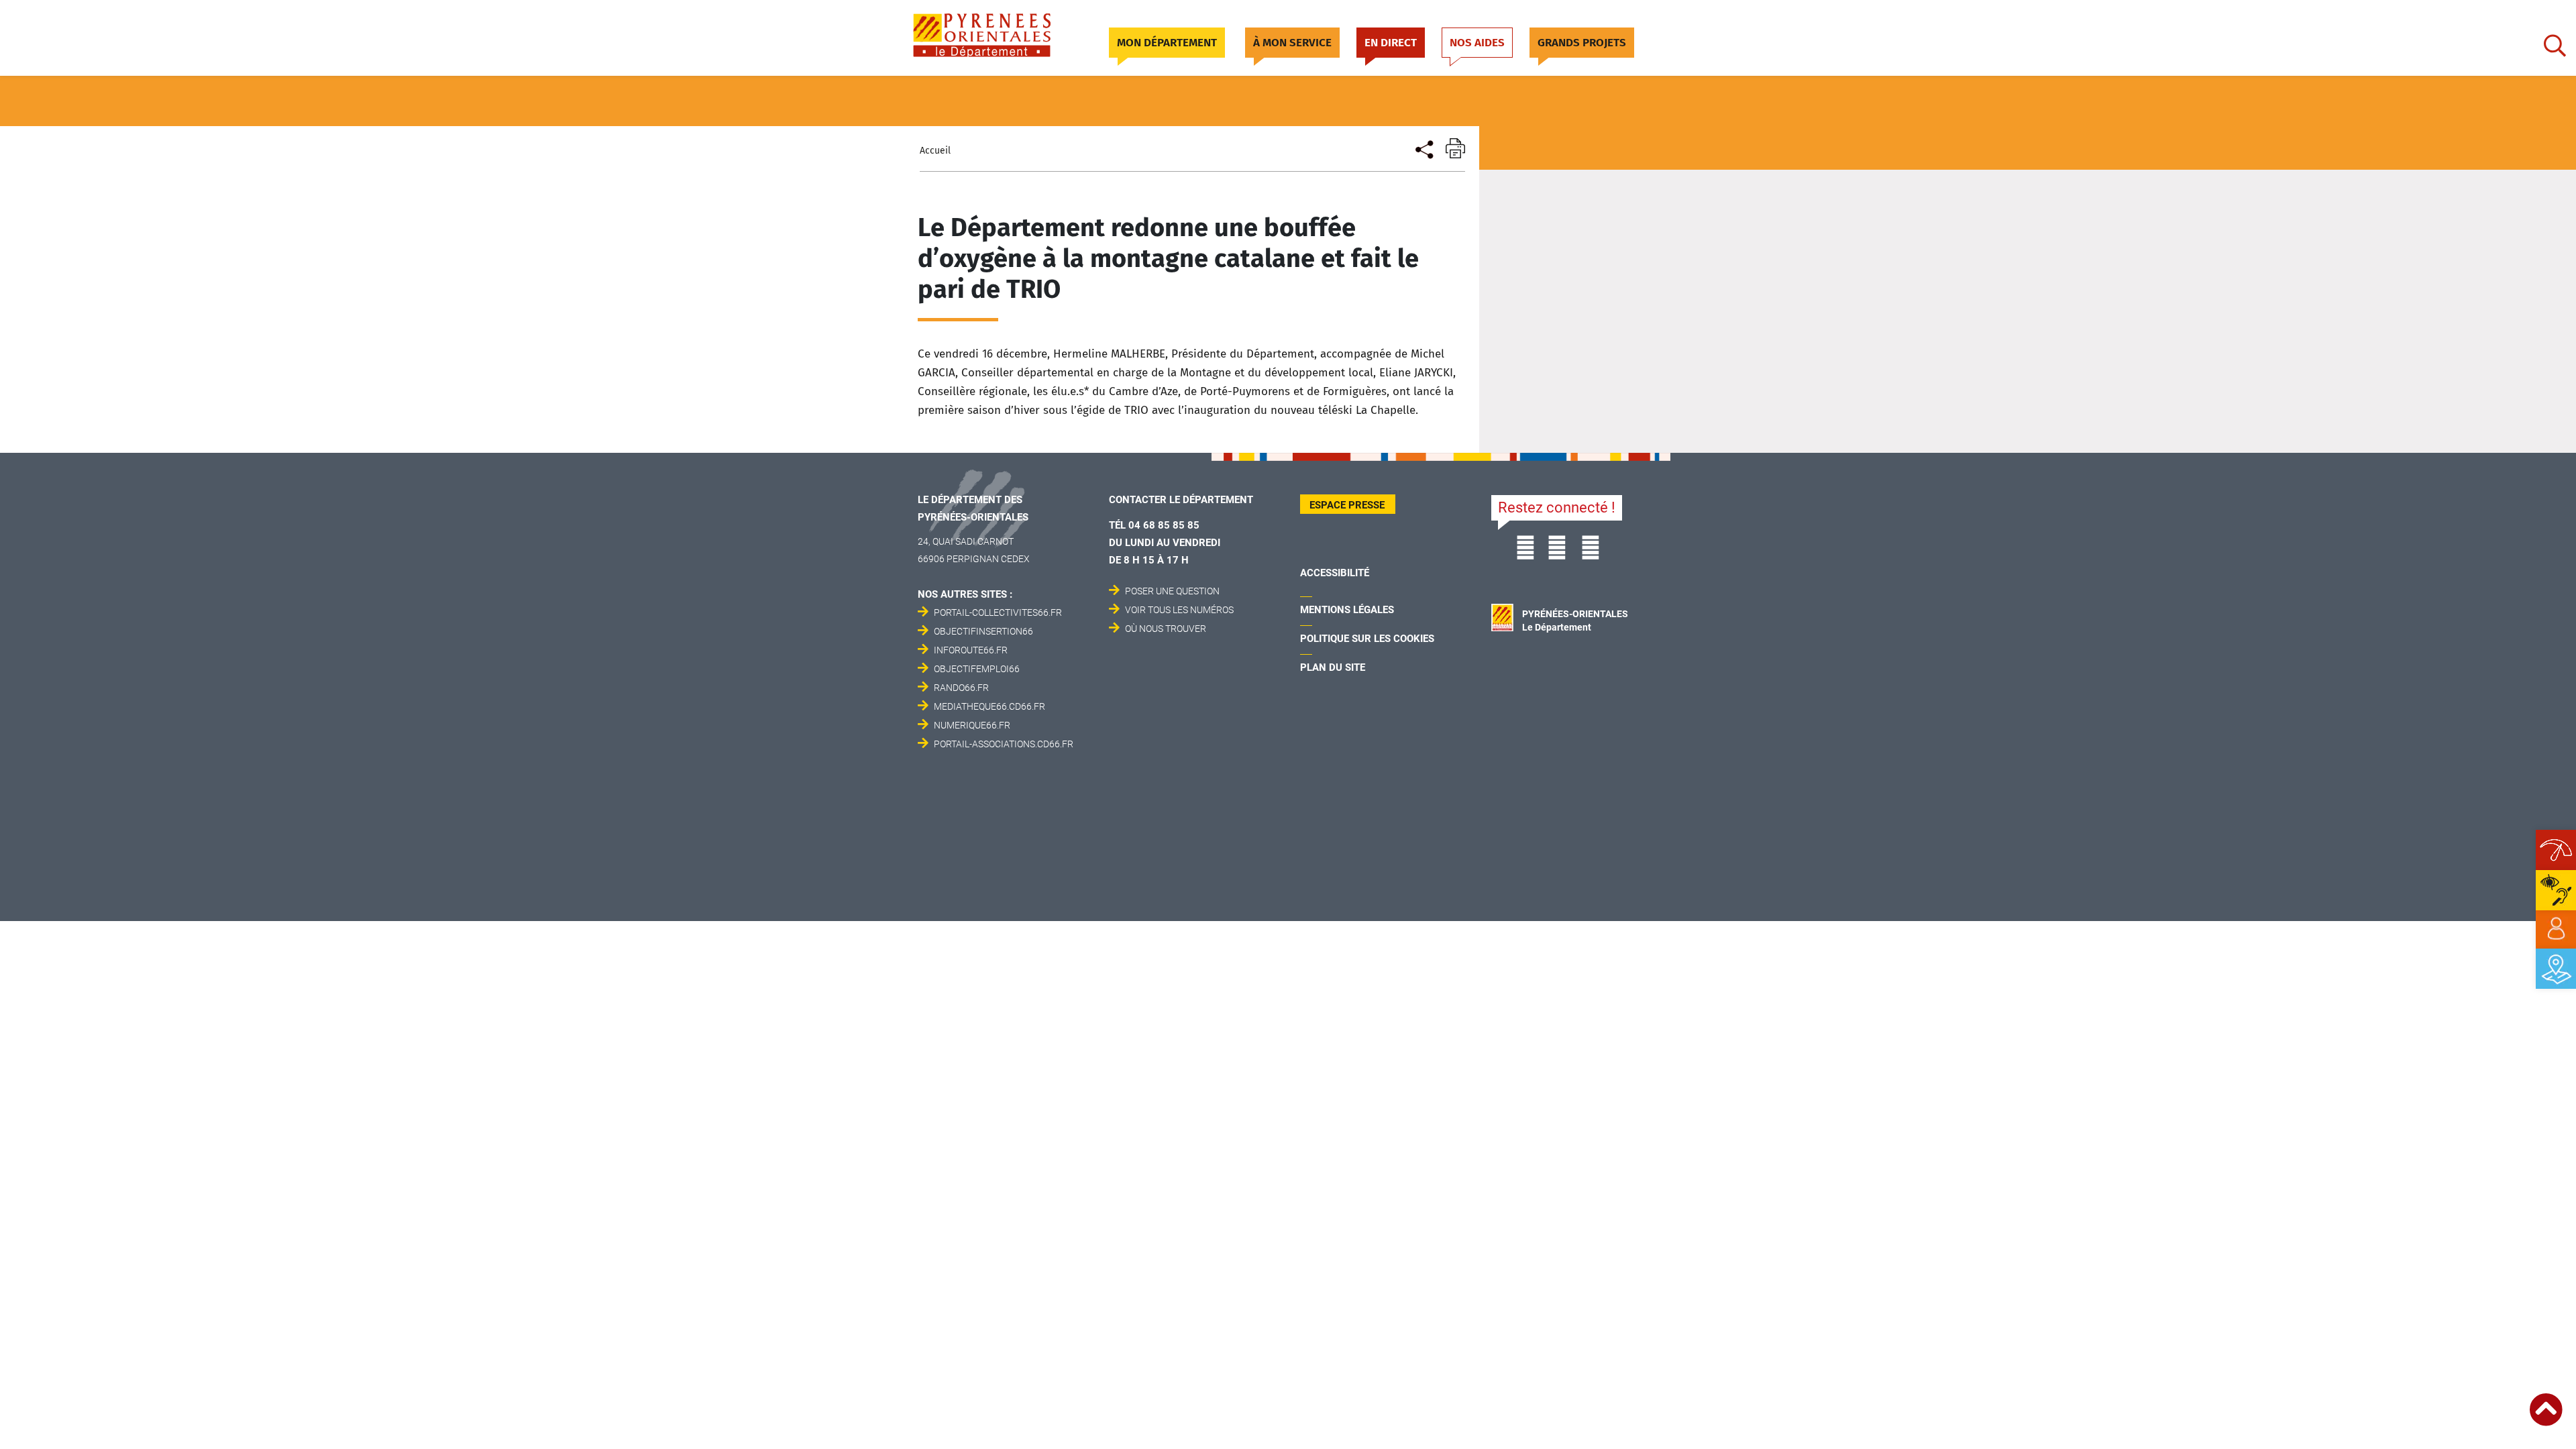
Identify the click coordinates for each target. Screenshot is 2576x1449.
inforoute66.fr (971, 650)
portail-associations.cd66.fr (1004, 744)
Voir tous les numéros (1179, 610)
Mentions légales (1347, 610)
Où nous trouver (1166, 629)
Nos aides (1477, 43)
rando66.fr (961, 688)
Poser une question (1172, 591)
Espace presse (1347, 505)
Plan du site (1333, 667)
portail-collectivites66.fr (998, 612)
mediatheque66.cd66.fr (989, 706)
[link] (2556, 929)
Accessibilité (1335, 573)
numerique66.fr (972, 725)
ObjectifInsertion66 (983, 631)
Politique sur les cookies (1367, 639)
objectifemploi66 (977, 669)
